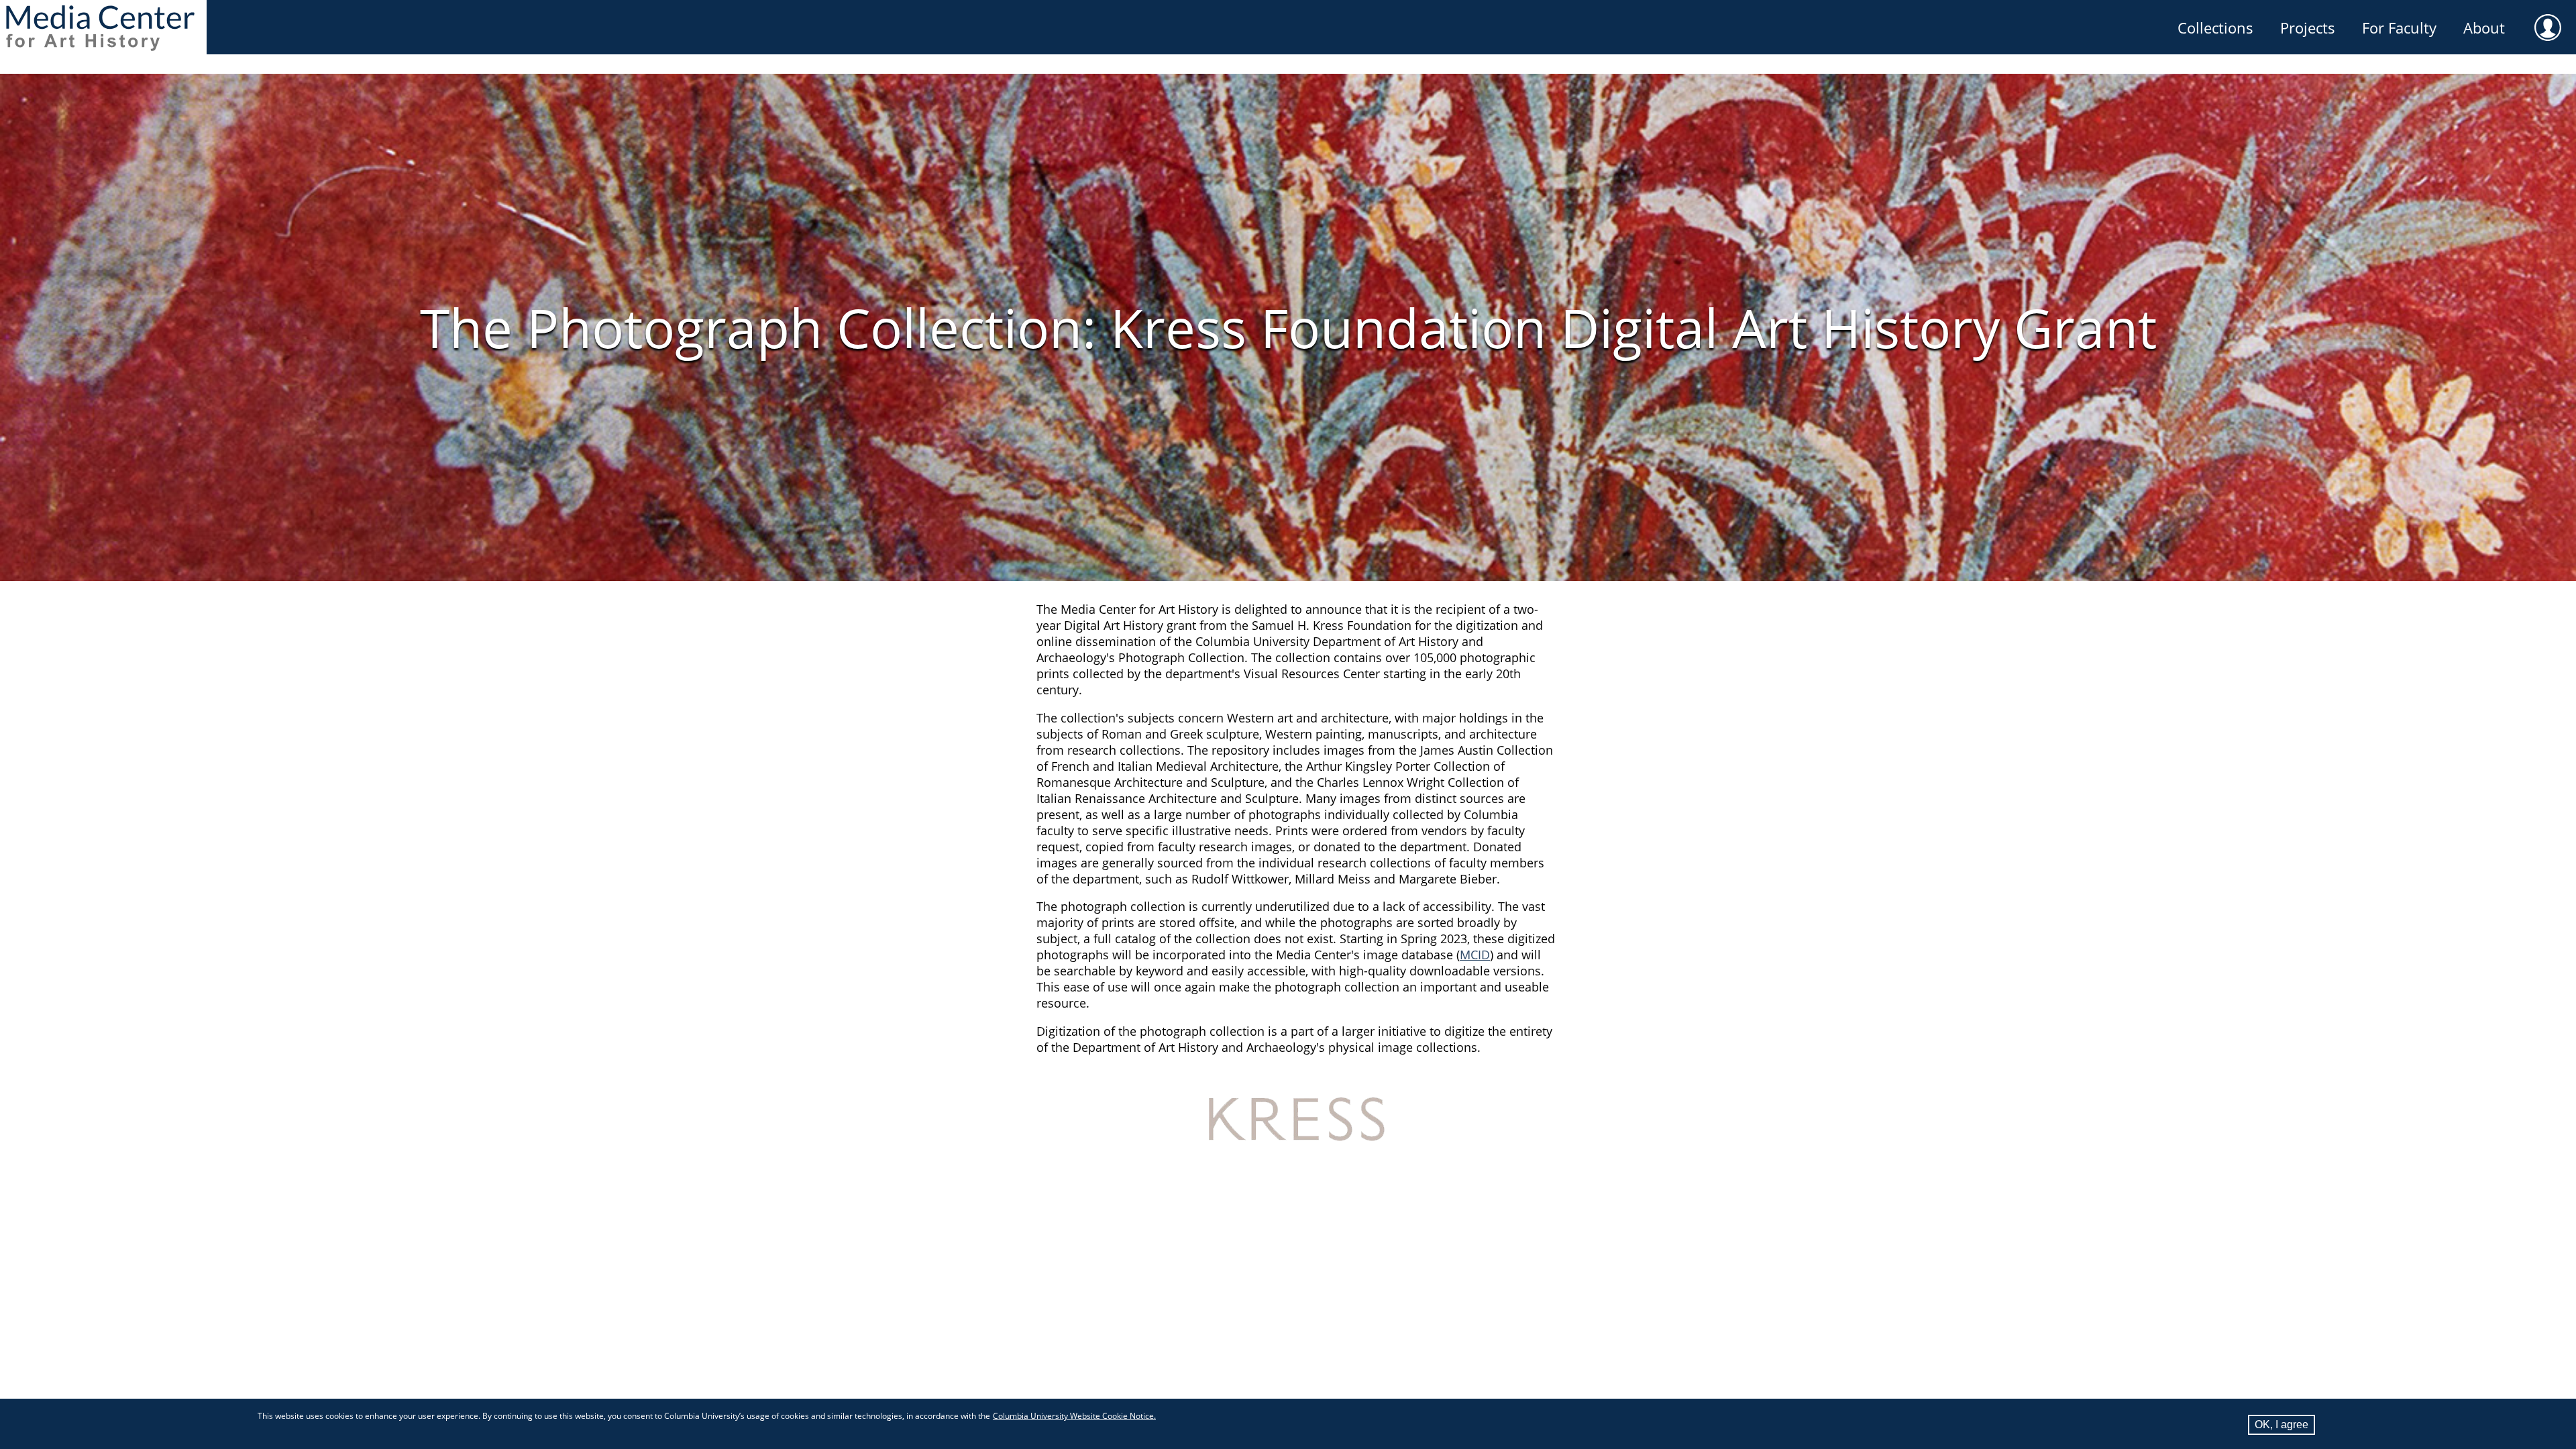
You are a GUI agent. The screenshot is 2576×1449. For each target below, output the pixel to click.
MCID (1475, 955)
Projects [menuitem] (2308, 28)
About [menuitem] (2484, 28)
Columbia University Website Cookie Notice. (1074, 1416)
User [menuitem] (2548, 28)
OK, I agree (2282, 1425)
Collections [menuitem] (2215, 28)
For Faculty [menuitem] (2399, 28)
